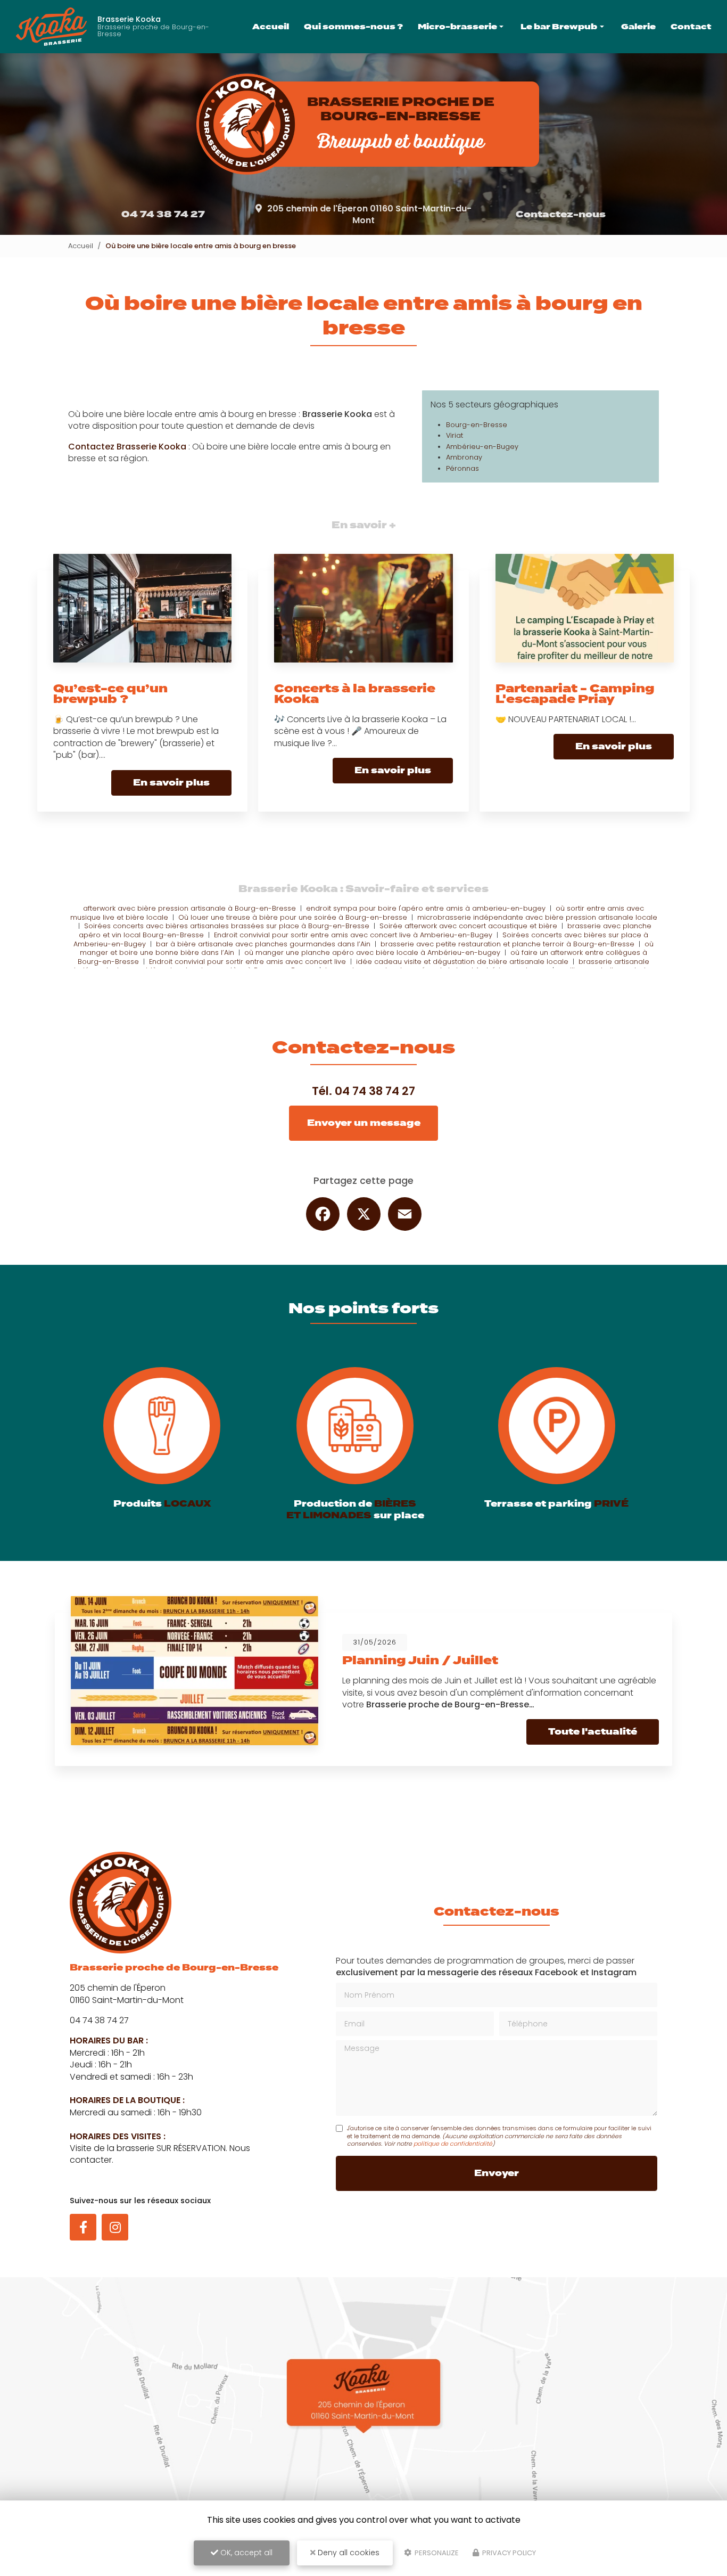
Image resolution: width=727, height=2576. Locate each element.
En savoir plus (171, 783)
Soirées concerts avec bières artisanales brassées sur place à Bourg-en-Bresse (227, 926)
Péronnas (462, 468)
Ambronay (464, 457)
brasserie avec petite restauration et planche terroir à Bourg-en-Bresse (507, 944)
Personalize (436, 2553)
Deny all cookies (348, 2553)
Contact (691, 26)
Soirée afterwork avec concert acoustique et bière (468, 926)
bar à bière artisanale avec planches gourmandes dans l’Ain (263, 944)
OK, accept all (245, 2553)
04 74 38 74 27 (163, 214)
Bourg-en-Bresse (477, 425)
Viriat (455, 435)
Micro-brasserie (457, 26)
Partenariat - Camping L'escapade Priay (575, 694)
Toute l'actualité (593, 1732)
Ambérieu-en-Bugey (482, 447)
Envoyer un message (364, 1123)
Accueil (271, 26)
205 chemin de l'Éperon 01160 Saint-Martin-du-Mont (369, 214)
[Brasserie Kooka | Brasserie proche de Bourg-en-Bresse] (51, 27)
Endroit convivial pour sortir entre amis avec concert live (247, 962)
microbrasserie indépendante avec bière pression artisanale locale (537, 917)
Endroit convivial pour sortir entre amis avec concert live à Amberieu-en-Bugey (353, 935)
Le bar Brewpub (559, 26)
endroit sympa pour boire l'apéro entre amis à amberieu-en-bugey (426, 908)
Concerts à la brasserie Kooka (355, 694)
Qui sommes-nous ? (353, 26)
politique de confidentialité (453, 2144)
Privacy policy (508, 2553)
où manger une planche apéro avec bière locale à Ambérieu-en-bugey (372, 952)
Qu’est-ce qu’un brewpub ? (110, 694)
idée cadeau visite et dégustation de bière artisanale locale (462, 962)
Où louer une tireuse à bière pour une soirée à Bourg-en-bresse (293, 917)
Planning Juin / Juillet (420, 1660)
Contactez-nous (561, 214)
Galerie (638, 26)
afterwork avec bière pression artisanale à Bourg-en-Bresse (189, 908)
